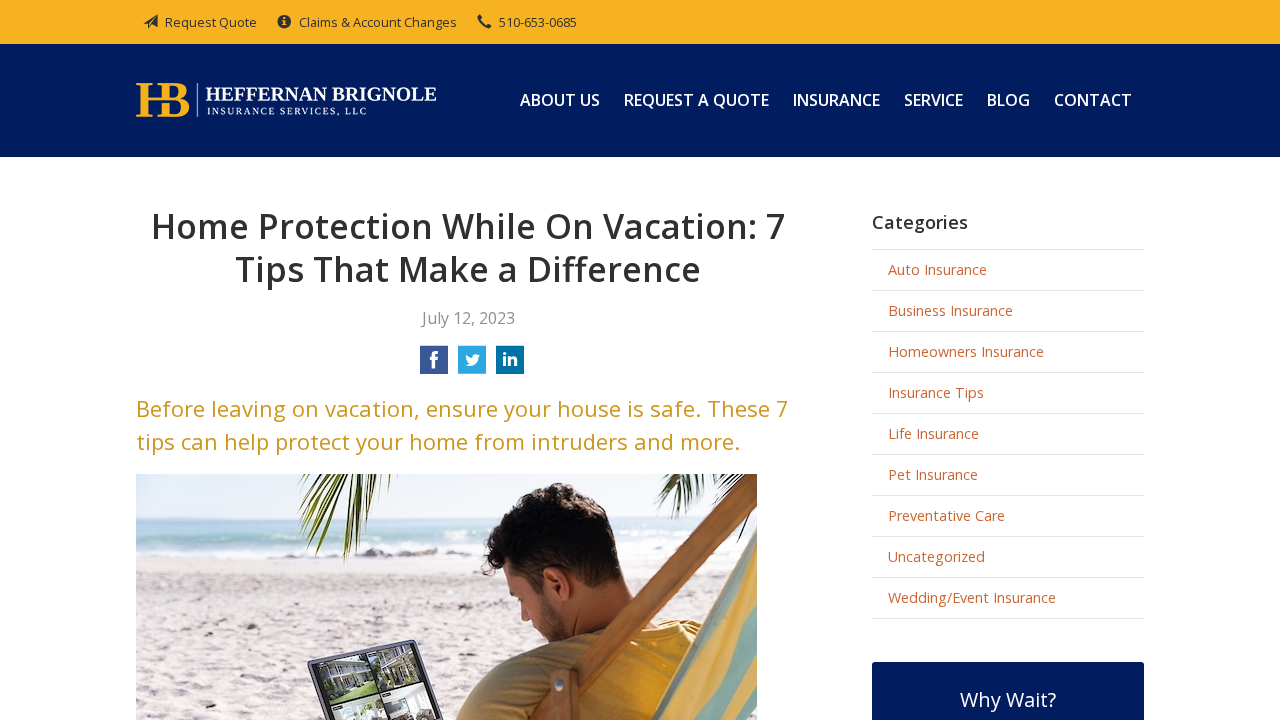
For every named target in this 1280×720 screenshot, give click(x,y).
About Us (560, 100)
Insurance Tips (936, 392)
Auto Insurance (937, 269)
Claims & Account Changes (378, 22)
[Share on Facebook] (434, 366)
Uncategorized (936, 556)
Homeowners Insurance (966, 351)
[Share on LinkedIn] (510, 366)
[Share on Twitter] (472, 366)
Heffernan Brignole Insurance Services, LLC (286, 100)
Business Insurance (950, 310)
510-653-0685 (538, 22)
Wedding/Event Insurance (972, 597)
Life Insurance (933, 433)
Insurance (836, 100)
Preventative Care (946, 515)
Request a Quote (696, 100)
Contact (1093, 100)
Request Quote (211, 22)
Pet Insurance (933, 474)
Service (933, 100)
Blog (1008, 100)
